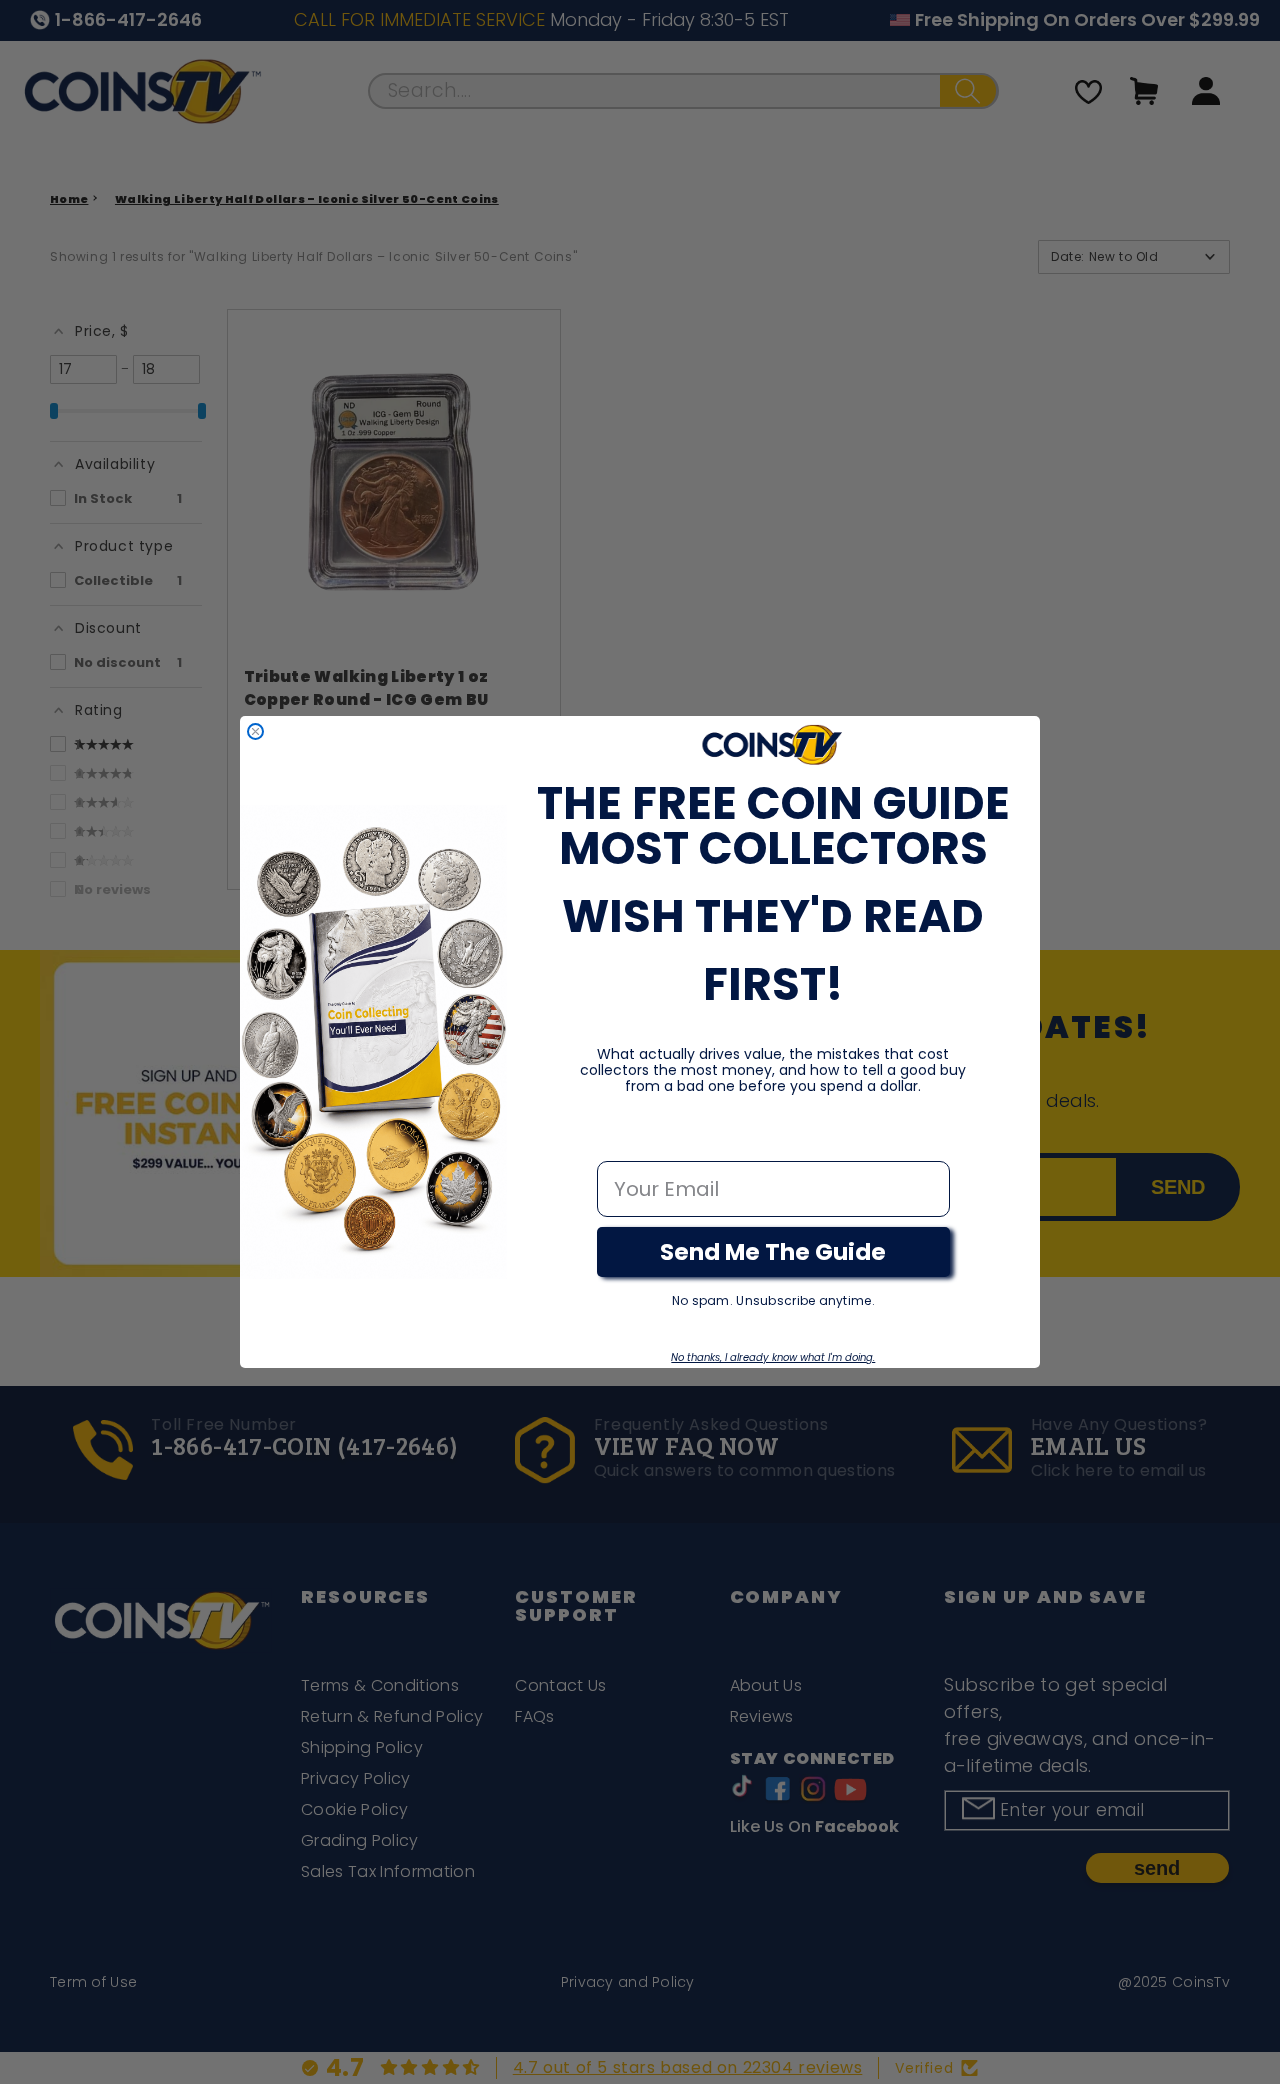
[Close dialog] (255, 731)
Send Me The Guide (773, 1252)
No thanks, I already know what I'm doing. (773, 1357)
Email (625, 1140)
